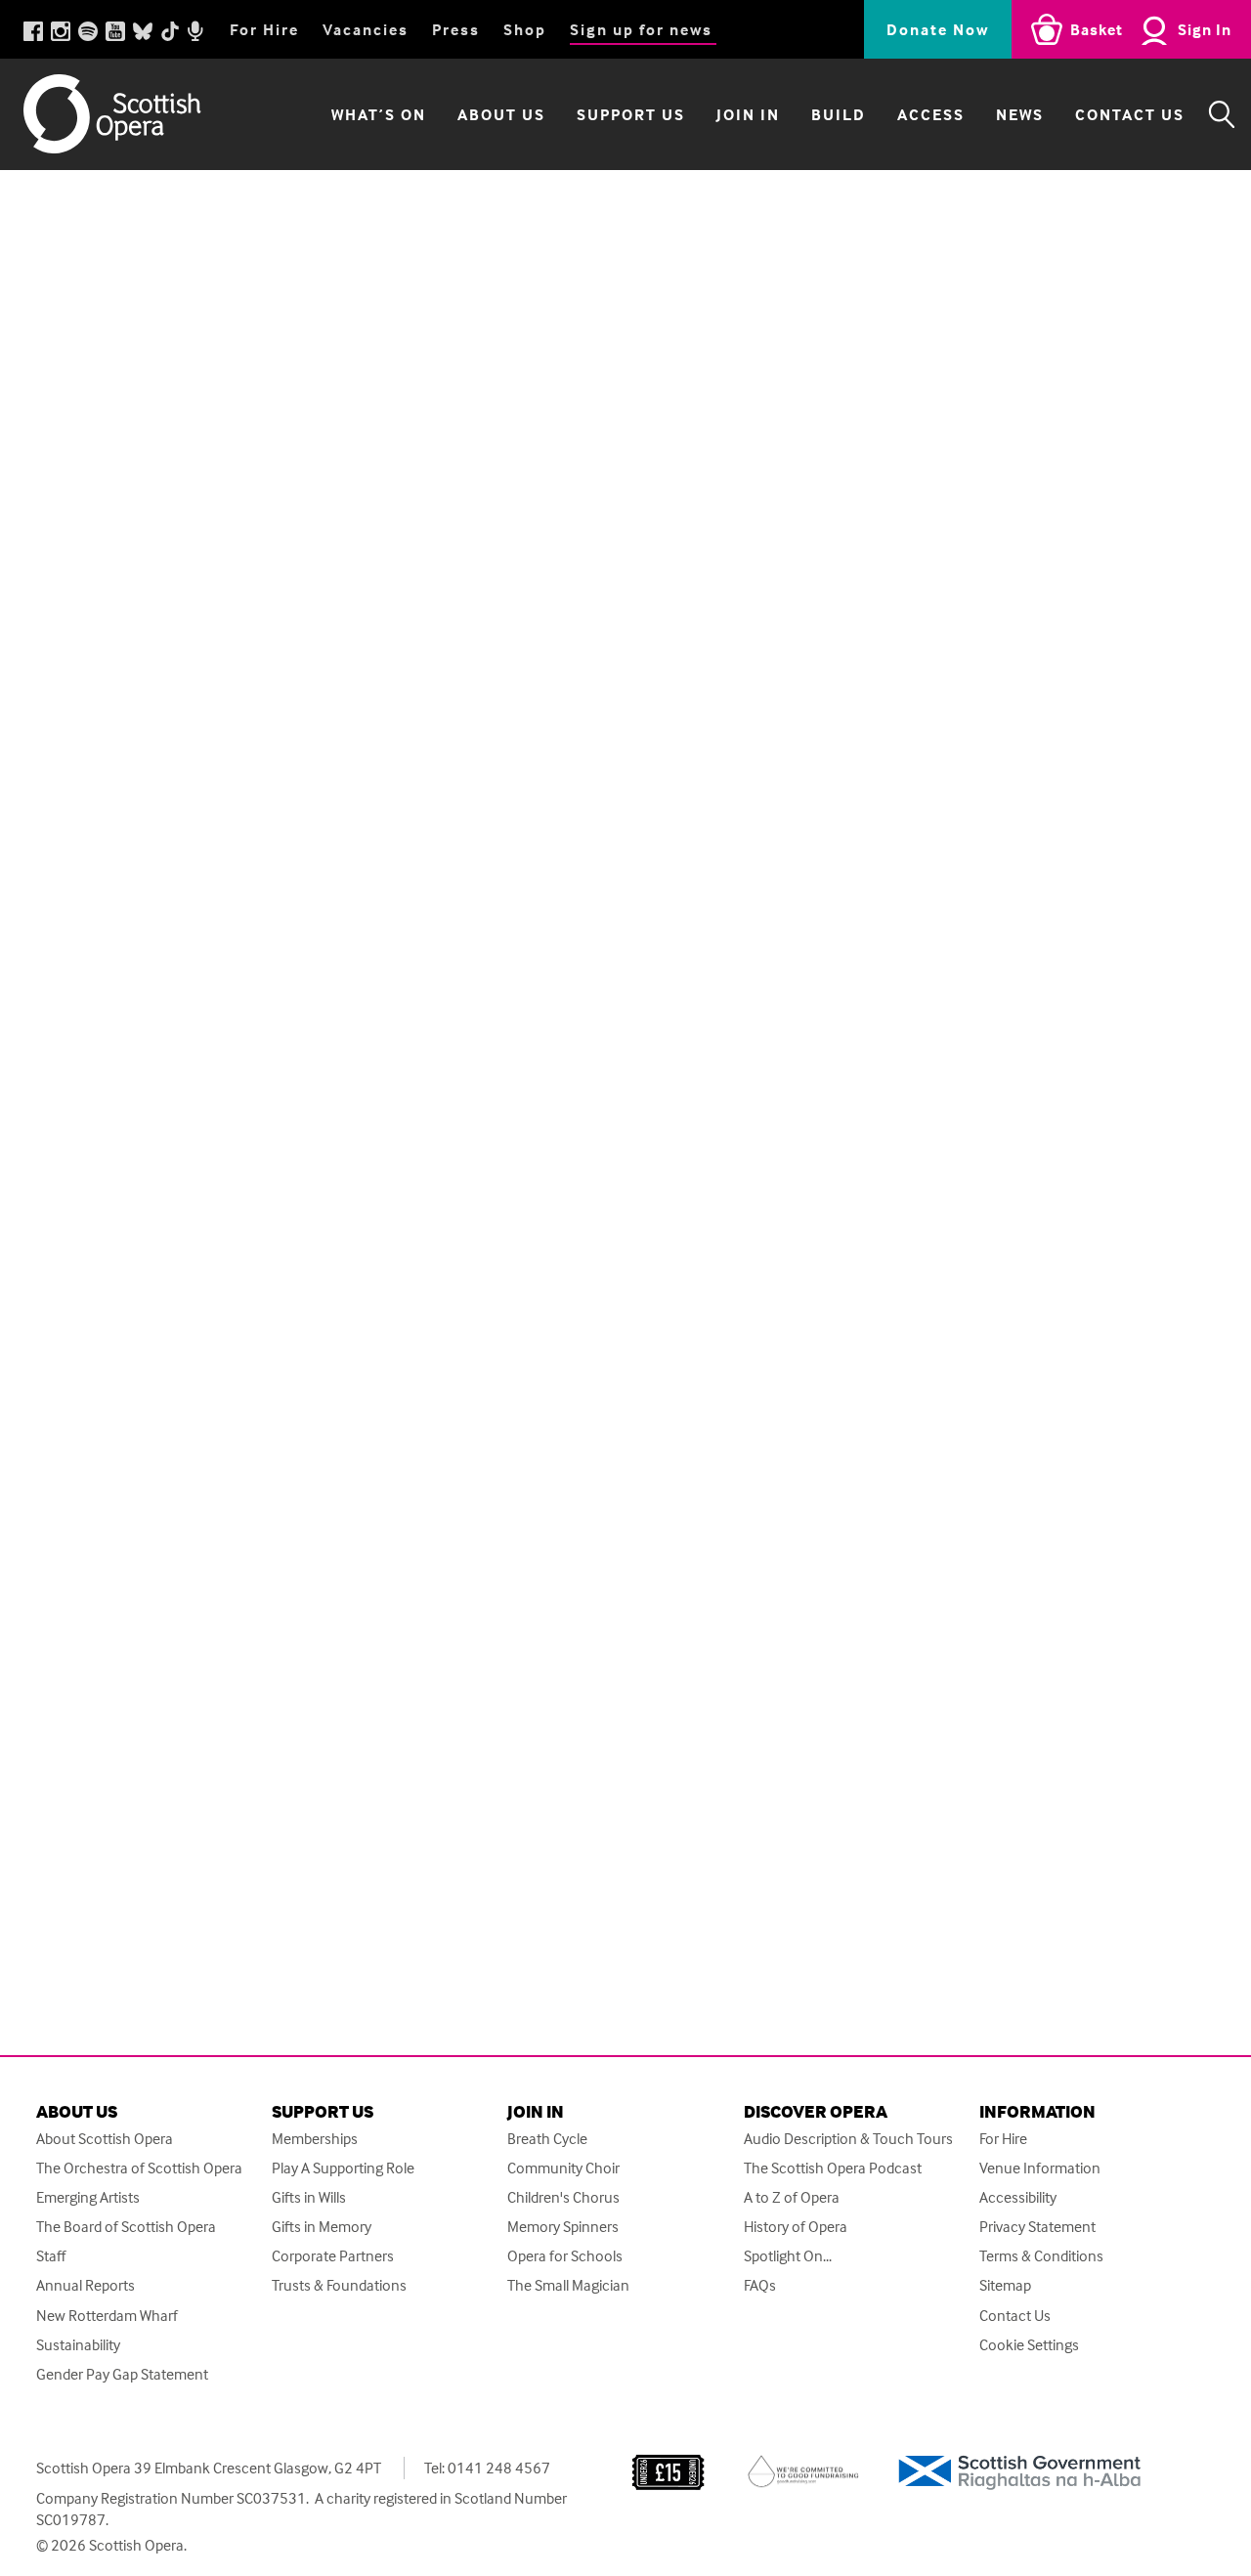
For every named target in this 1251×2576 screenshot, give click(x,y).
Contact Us (1130, 114)
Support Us (631, 114)
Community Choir (563, 2168)
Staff (51, 2256)
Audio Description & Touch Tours (848, 2139)
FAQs (760, 2285)
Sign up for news (641, 29)
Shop (525, 29)
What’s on (379, 114)
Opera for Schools (565, 2256)
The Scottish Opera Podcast (833, 2168)
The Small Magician (568, 2285)
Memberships (315, 2139)
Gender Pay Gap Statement (122, 2374)
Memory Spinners (563, 2227)
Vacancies (366, 29)
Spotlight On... (788, 2256)
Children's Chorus (563, 2197)
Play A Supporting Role (343, 2168)
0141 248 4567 (499, 2468)
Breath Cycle (547, 2139)
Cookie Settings (1029, 2345)
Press (456, 29)
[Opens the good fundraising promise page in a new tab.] (804, 2469)
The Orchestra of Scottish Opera (139, 2168)
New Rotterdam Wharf (107, 2316)
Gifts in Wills (309, 2197)
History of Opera (796, 2227)
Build (839, 114)
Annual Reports (86, 2285)
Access (931, 114)
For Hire (264, 29)
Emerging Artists (88, 2197)
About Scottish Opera (105, 2139)
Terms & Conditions (1041, 2256)
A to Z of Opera (792, 2197)
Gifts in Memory (322, 2227)
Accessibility (1018, 2197)
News (1020, 114)
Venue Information (1040, 2168)
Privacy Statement (1037, 2227)
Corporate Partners (333, 2256)
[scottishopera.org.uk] (131, 114)
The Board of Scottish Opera (126, 2227)
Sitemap (1005, 2285)
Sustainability (78, 2345)
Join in (748, 114)
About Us (501, 114)
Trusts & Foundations (339, 2285)
